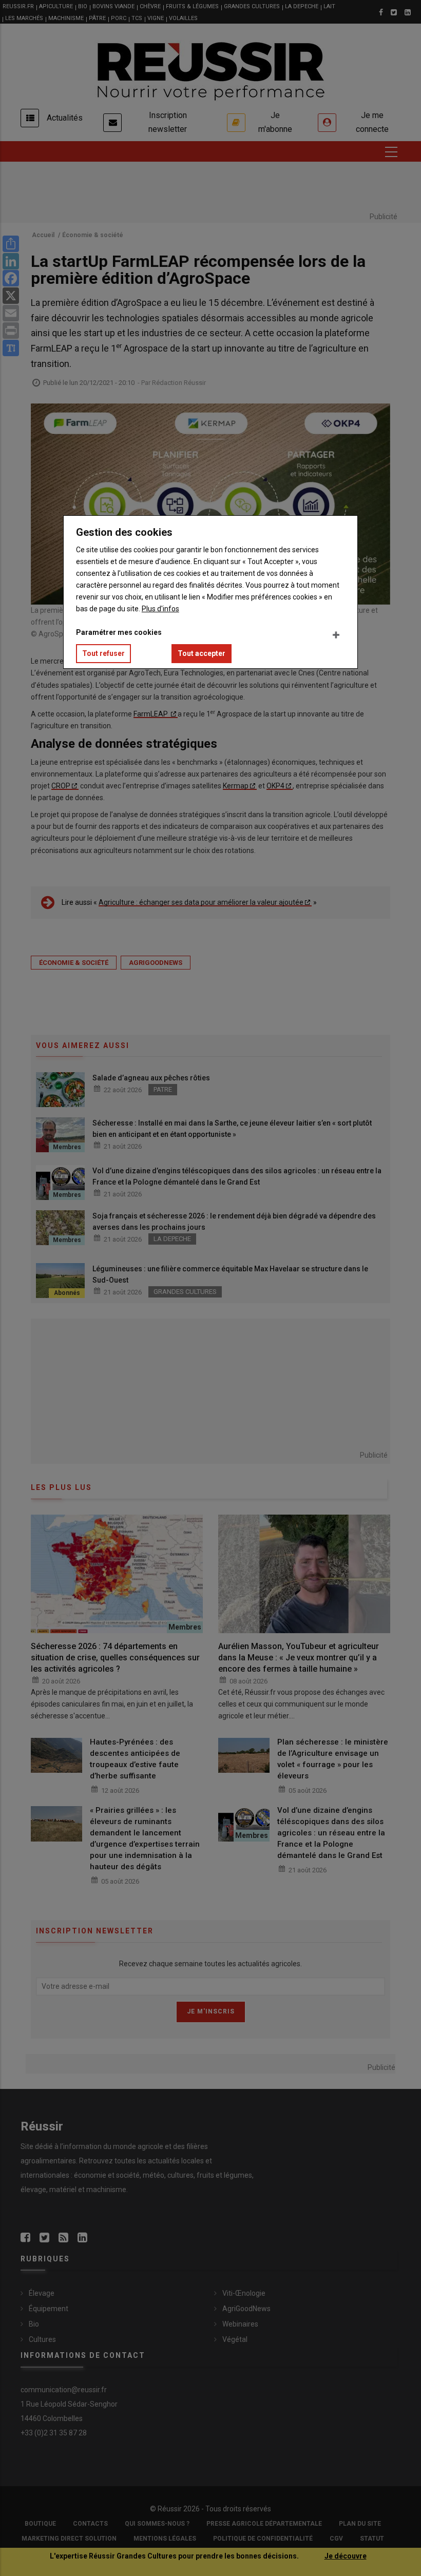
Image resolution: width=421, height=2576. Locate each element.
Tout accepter (202, 653)
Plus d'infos (160, 609)
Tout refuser (103, 653)
